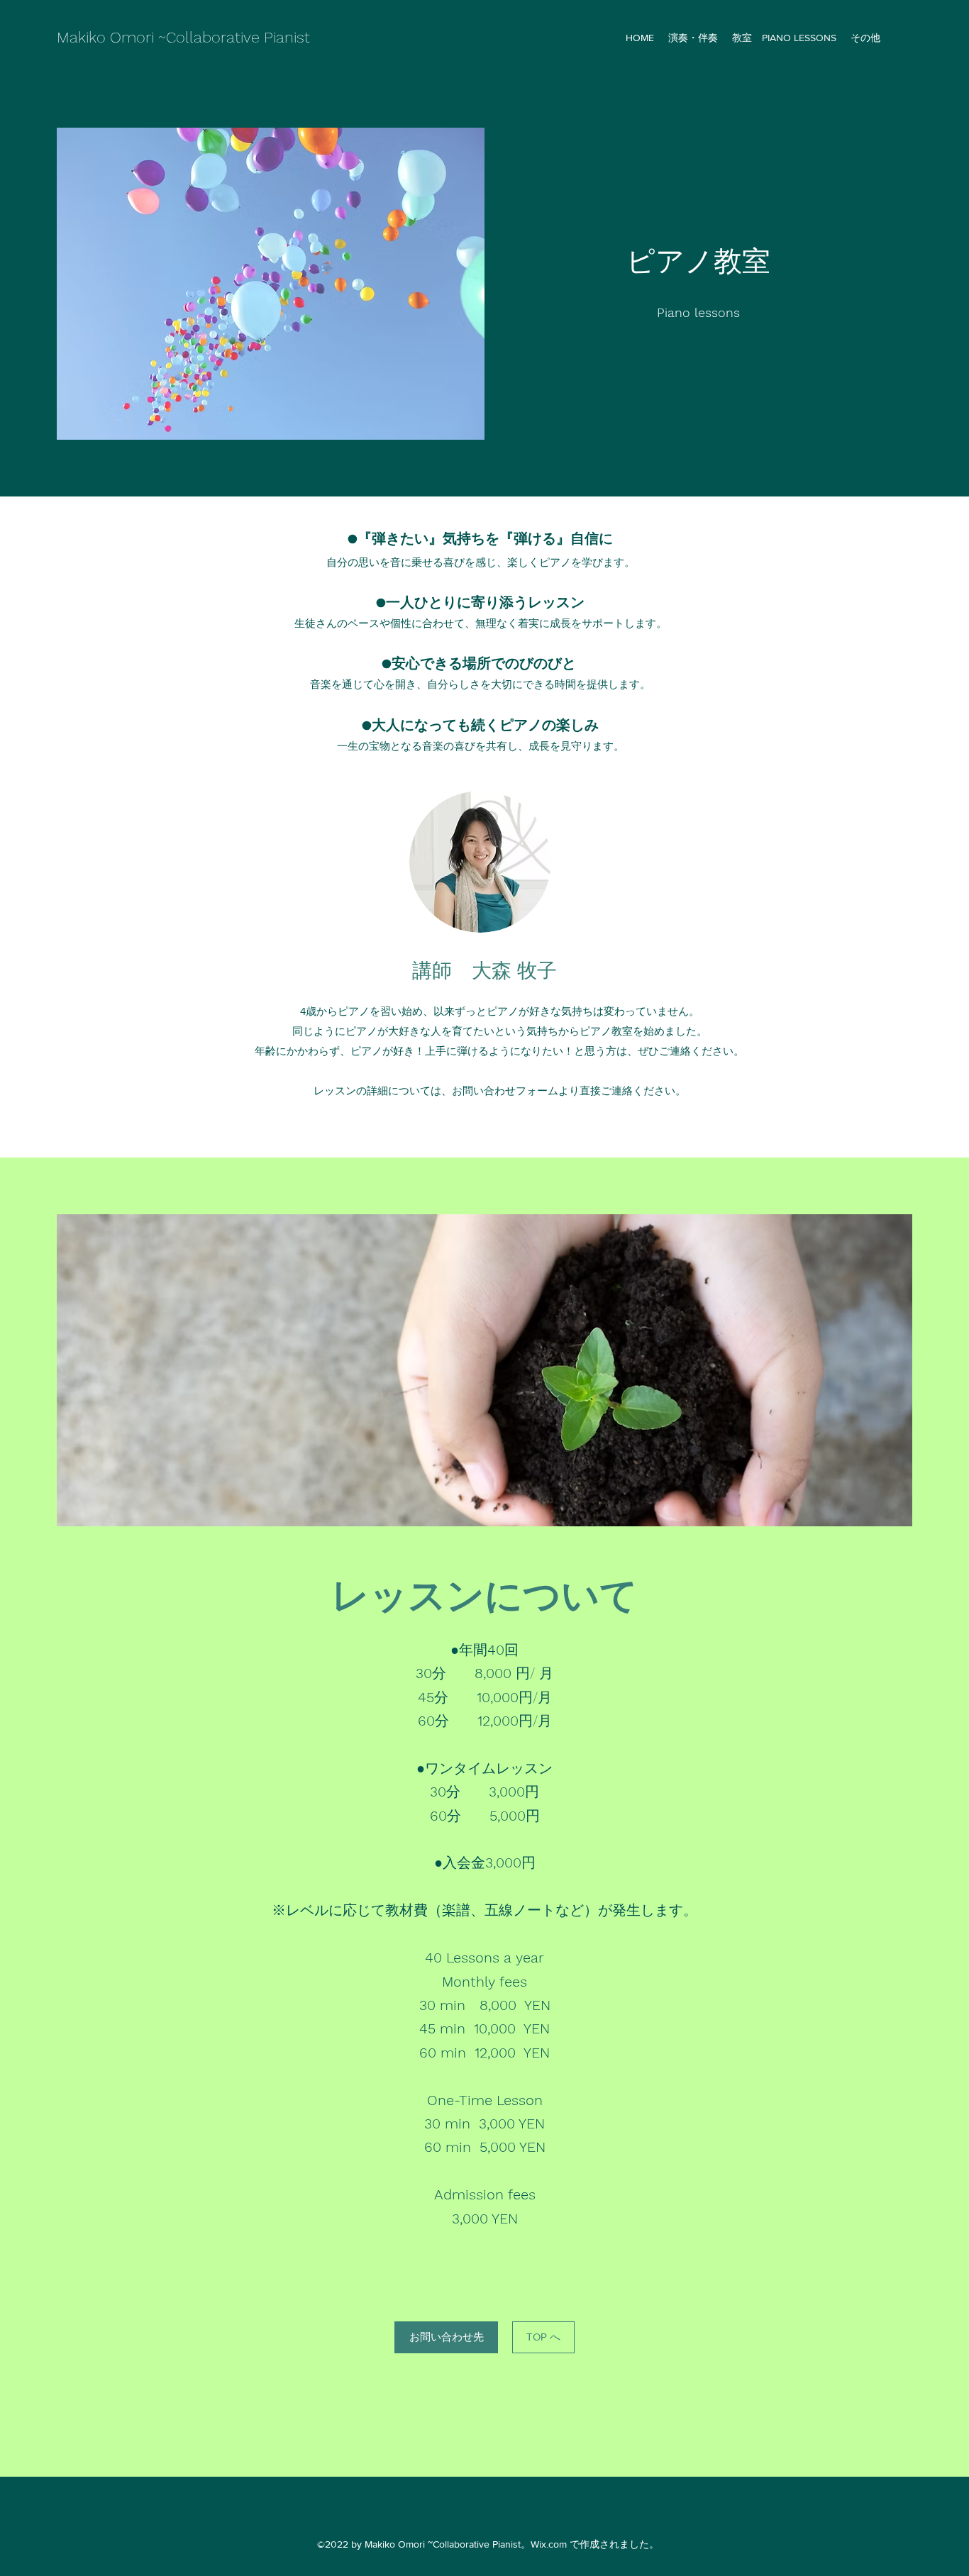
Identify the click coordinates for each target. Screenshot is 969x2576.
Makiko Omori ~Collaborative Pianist (183, 37)
